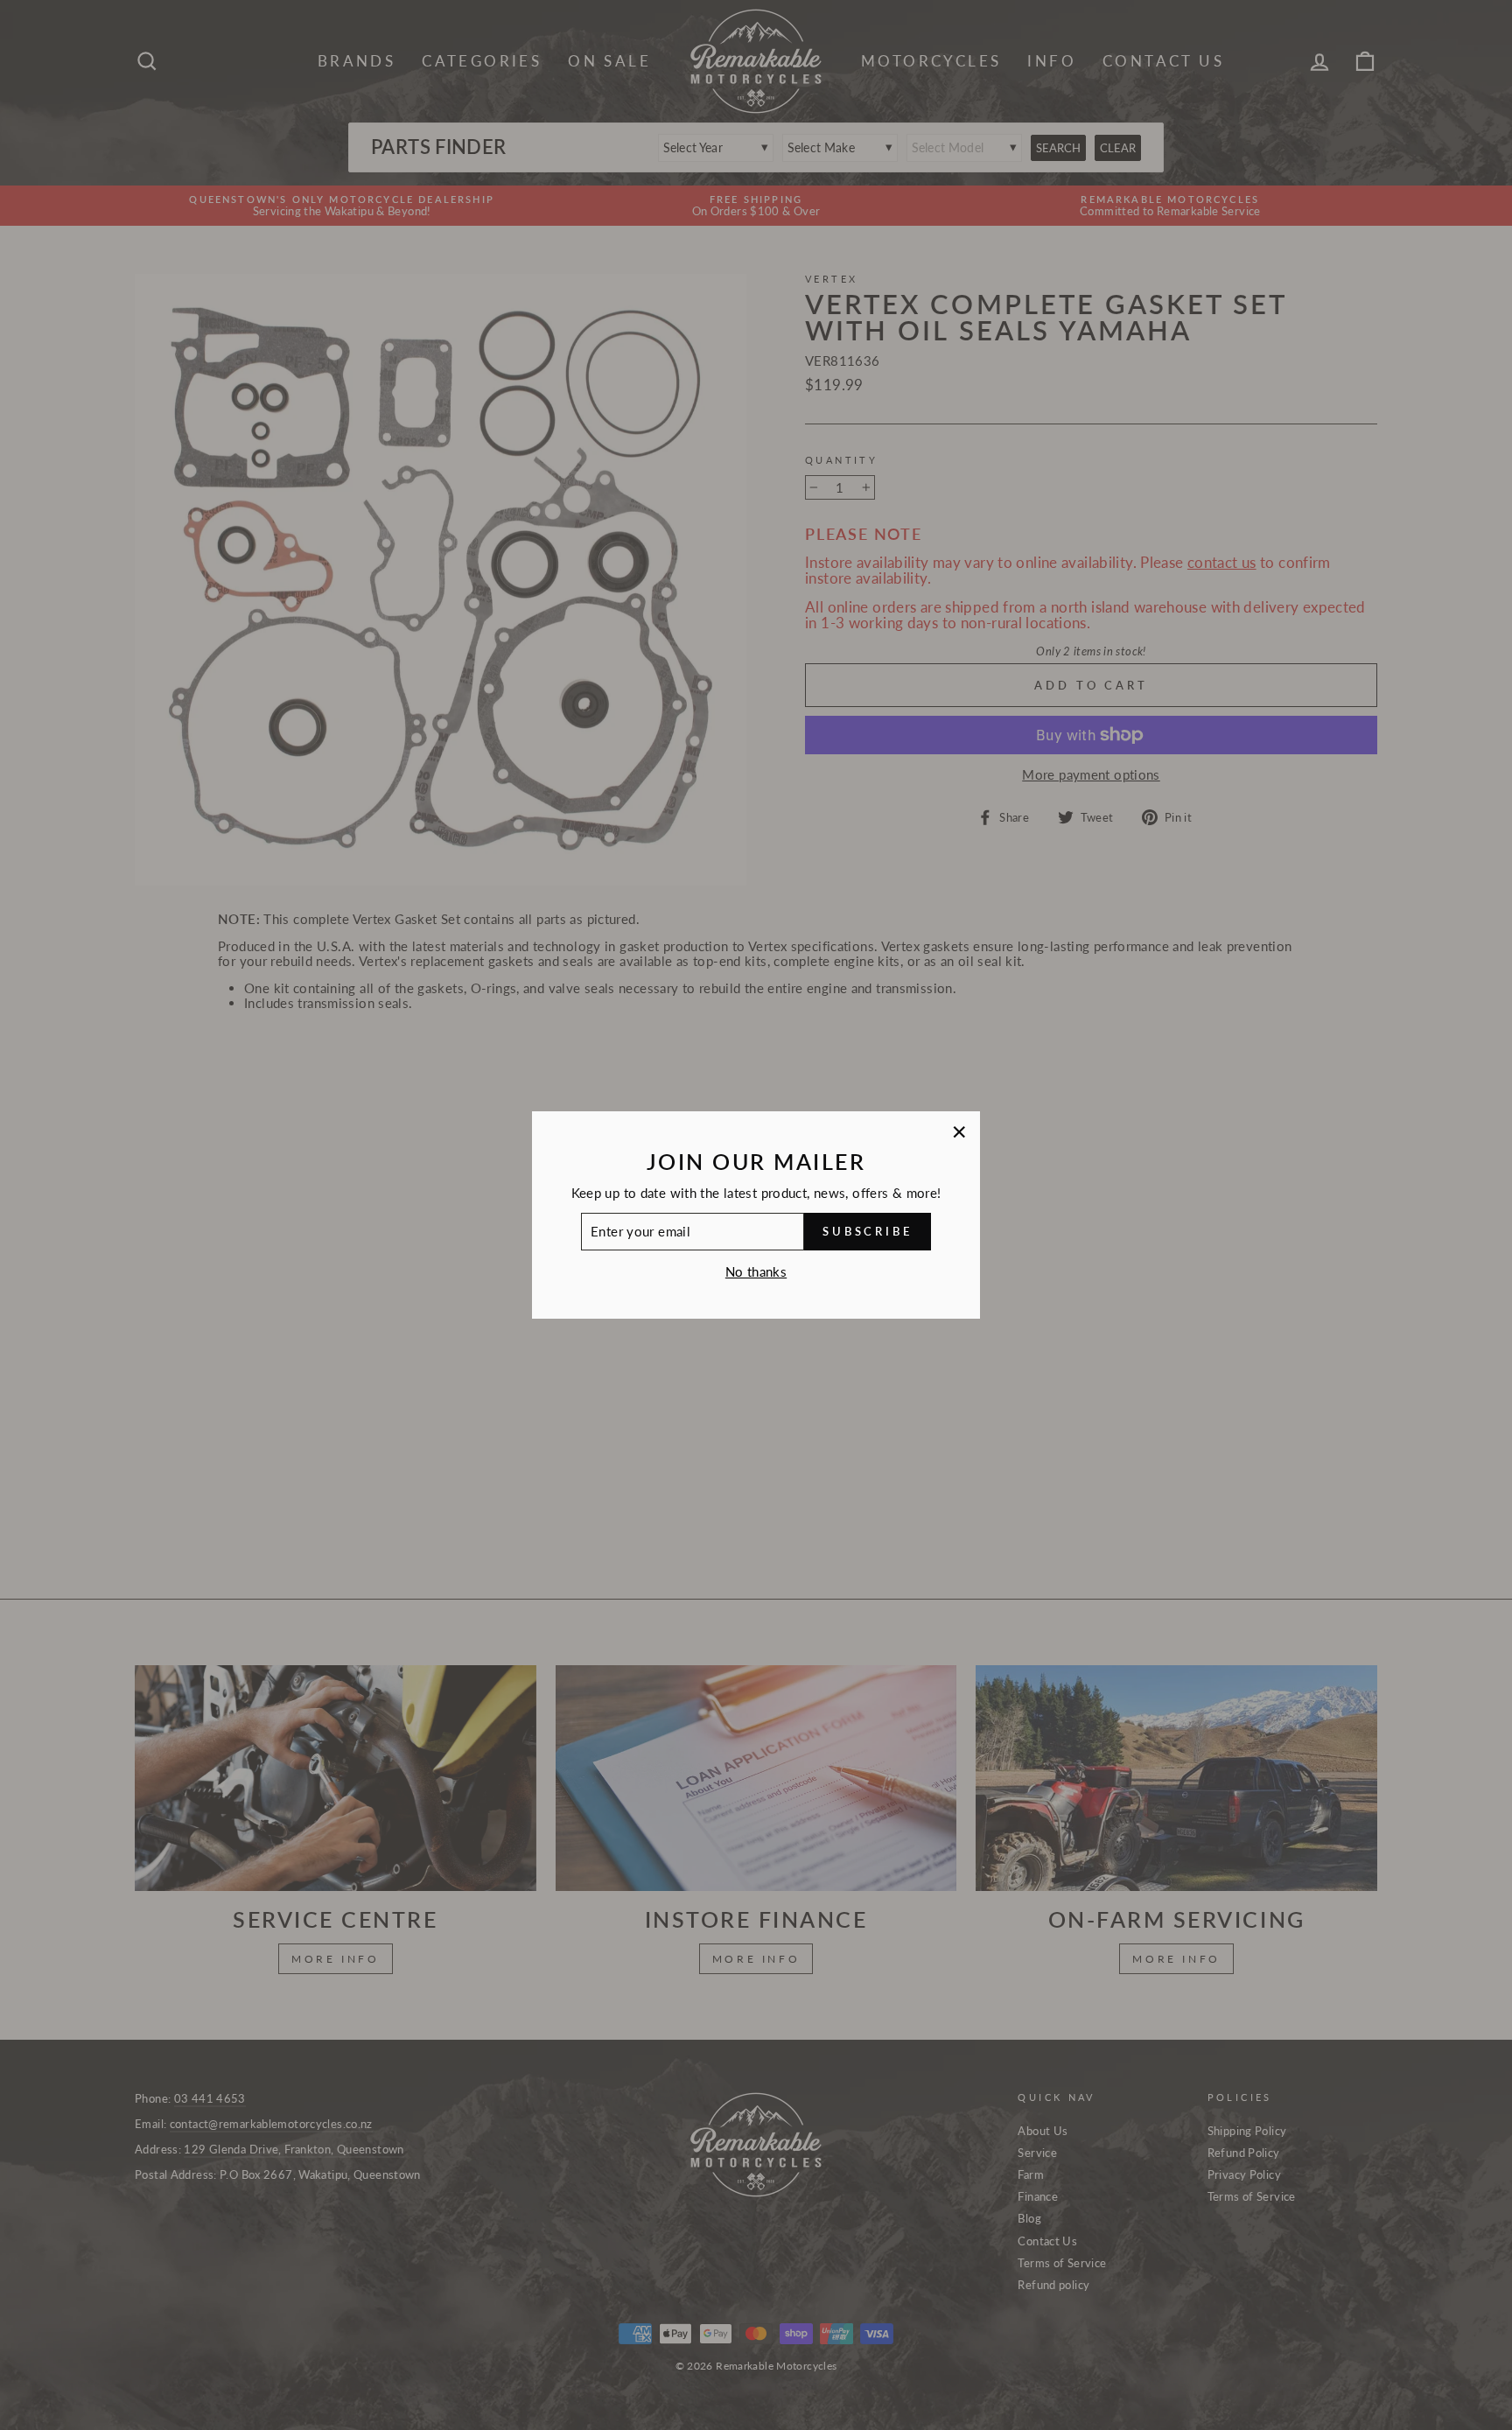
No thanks (756, 1271)
